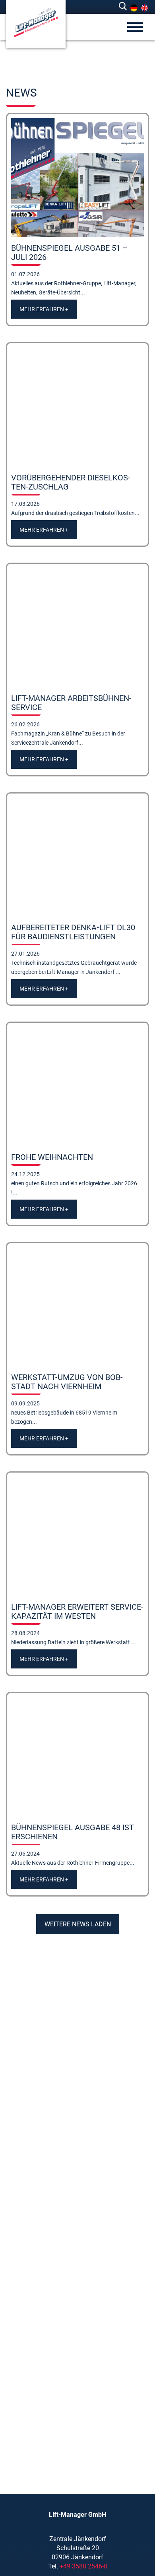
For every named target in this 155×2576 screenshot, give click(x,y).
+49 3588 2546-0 (83, 2566)
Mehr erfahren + (44, 309)
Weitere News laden (78, 1924)
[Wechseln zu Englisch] (145, 8)
